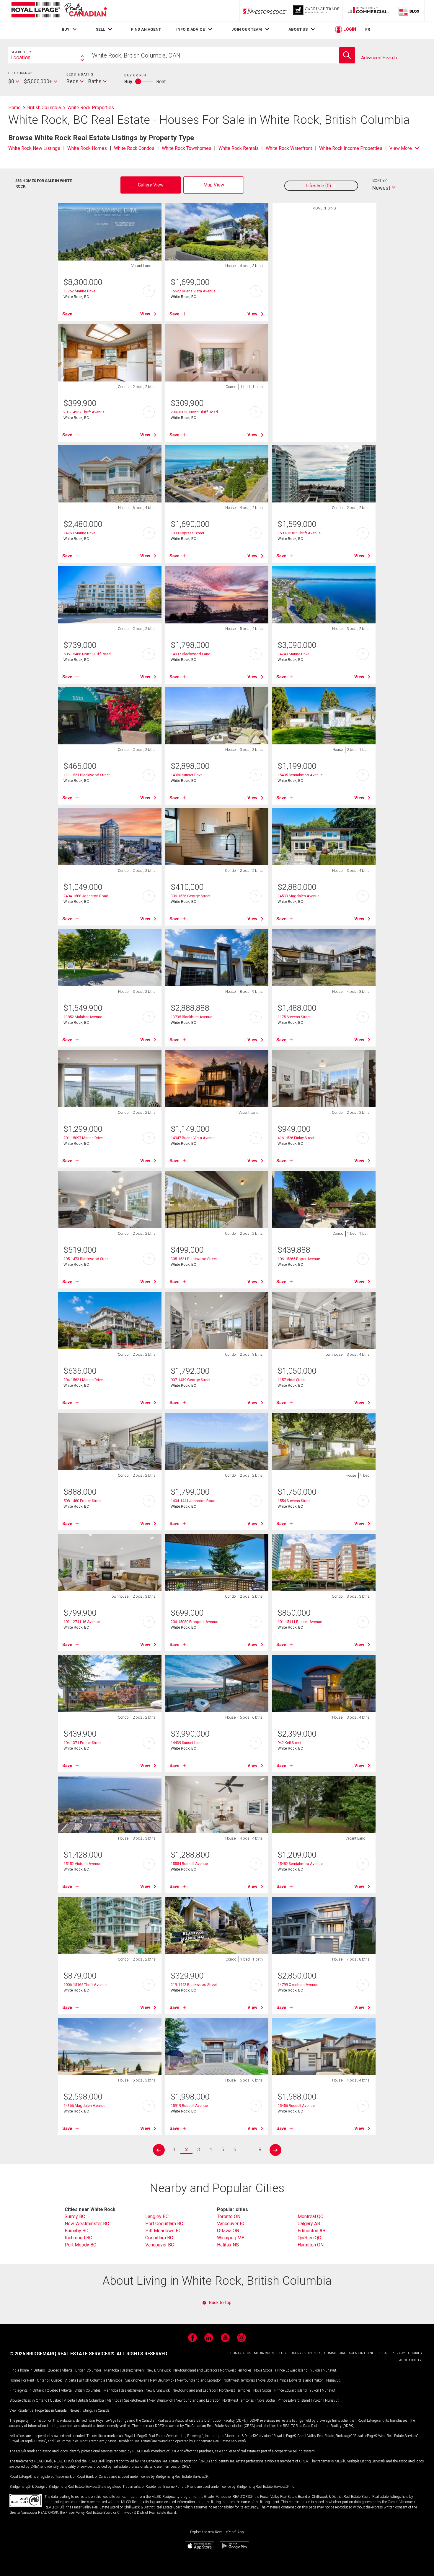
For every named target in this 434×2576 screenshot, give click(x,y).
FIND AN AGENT (146, 29)
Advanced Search (379, 58)
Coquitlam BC (159, 2238)
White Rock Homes (87, 148)
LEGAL (384, 2353)
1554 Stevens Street (294, 1501)
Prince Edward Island (291, 2370)
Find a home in (21, 2370)
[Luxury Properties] (317, 11)
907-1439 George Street (191, 1380)
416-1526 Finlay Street (296, 1138)
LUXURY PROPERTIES (305, 2353)
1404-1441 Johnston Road (193, 1501)
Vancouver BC (160, 2245)
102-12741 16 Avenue (82, 1622)
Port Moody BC (80, 2245)
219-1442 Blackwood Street (194, 1985)
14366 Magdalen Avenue (84, 2106)
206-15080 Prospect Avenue (194, 1622)
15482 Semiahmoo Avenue (300, 1864)
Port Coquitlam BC (164, 2224)
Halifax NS (228, 2245)
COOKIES (415, 2353)
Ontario (39, 2370)
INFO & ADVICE (191, 29)
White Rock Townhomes (187, 148)
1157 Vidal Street (292, 1380)
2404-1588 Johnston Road (86, 896)
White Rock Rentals (239, 148)
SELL (100, 29)
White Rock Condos (134, 148)
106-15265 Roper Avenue (299, 1259)
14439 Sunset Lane (187, 1743)
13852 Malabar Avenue (83, 1017)
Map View (214, 185)
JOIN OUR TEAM (247, 29)
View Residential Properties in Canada (38, 2410)
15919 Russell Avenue (189, 2106)
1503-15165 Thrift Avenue (299, 533)
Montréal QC (310, 2216)
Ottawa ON (228, 2231)
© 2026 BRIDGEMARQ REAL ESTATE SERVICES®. (62, 2354)
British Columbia (88, 2370)
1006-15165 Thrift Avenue (85, 1985)
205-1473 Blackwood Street (87, 1259)
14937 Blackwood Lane (190, 654)
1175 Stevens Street (294, 1017)
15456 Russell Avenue (296, 2106)
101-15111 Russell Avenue (300, 1622)
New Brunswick (159, 2370)
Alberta (67, 2370)
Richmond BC (78, 2238)
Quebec (53, 2370)
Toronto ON (229, 2216)
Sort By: (380, 180)
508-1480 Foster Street (83, 1501)
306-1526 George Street (191, 896)
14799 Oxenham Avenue (298, 1985)
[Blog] (409, 11)
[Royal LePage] (59, 11)
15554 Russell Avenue (189, 1864)
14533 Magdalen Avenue (298, 896)
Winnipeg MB (231, 2238)
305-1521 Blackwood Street (194, 1259)
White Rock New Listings (34, 148)
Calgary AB (309, 2224)
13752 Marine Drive (79, 291)
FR (368, 29)
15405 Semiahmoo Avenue (300, 775)
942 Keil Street (289, 1743)
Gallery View (151, 185)
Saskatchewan (133, 2370)
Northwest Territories (236, 2370)
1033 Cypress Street (187, 533)
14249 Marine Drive (293, 654)
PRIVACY (398, 2353)
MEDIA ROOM (264, 2353)
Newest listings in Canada (89, 2410)
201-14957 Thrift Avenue (84, 412)
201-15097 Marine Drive (83, 1138)
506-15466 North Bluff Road (87, 654)
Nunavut (329, 2370)
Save (67, 314)
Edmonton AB (311, 2231)
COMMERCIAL (335, 2353)
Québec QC (309, 2238)
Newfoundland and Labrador (195, 2370)
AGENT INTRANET (362, 2353)
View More (401, 148)
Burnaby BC (76, 2231)
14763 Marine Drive (79, 533)
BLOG (282, 2353)
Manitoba (112, 2370)
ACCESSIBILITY (410, 2360)
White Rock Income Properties (351, 148)
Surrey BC (75, 2216)
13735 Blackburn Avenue (191, 1017)
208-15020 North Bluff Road (194, 412)
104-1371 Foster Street (83, 1743)
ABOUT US (298, 29)
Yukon (315, 2370)
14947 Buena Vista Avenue (193, 1138)
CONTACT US (241, 2353)
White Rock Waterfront (289, 148)
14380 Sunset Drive (187, 775)
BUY (66, 29)
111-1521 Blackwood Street (87, 775)
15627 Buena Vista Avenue (193, 291)
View (145, 314)
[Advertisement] (324, 305)
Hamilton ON (311, 2245)
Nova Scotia (263, 2370)
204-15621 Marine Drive (83, 1380)
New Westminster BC (87, 2224)
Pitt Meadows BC (163, 2231)
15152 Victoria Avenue (82, 1864)
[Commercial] (368, 11)
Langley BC (157, 2216)
